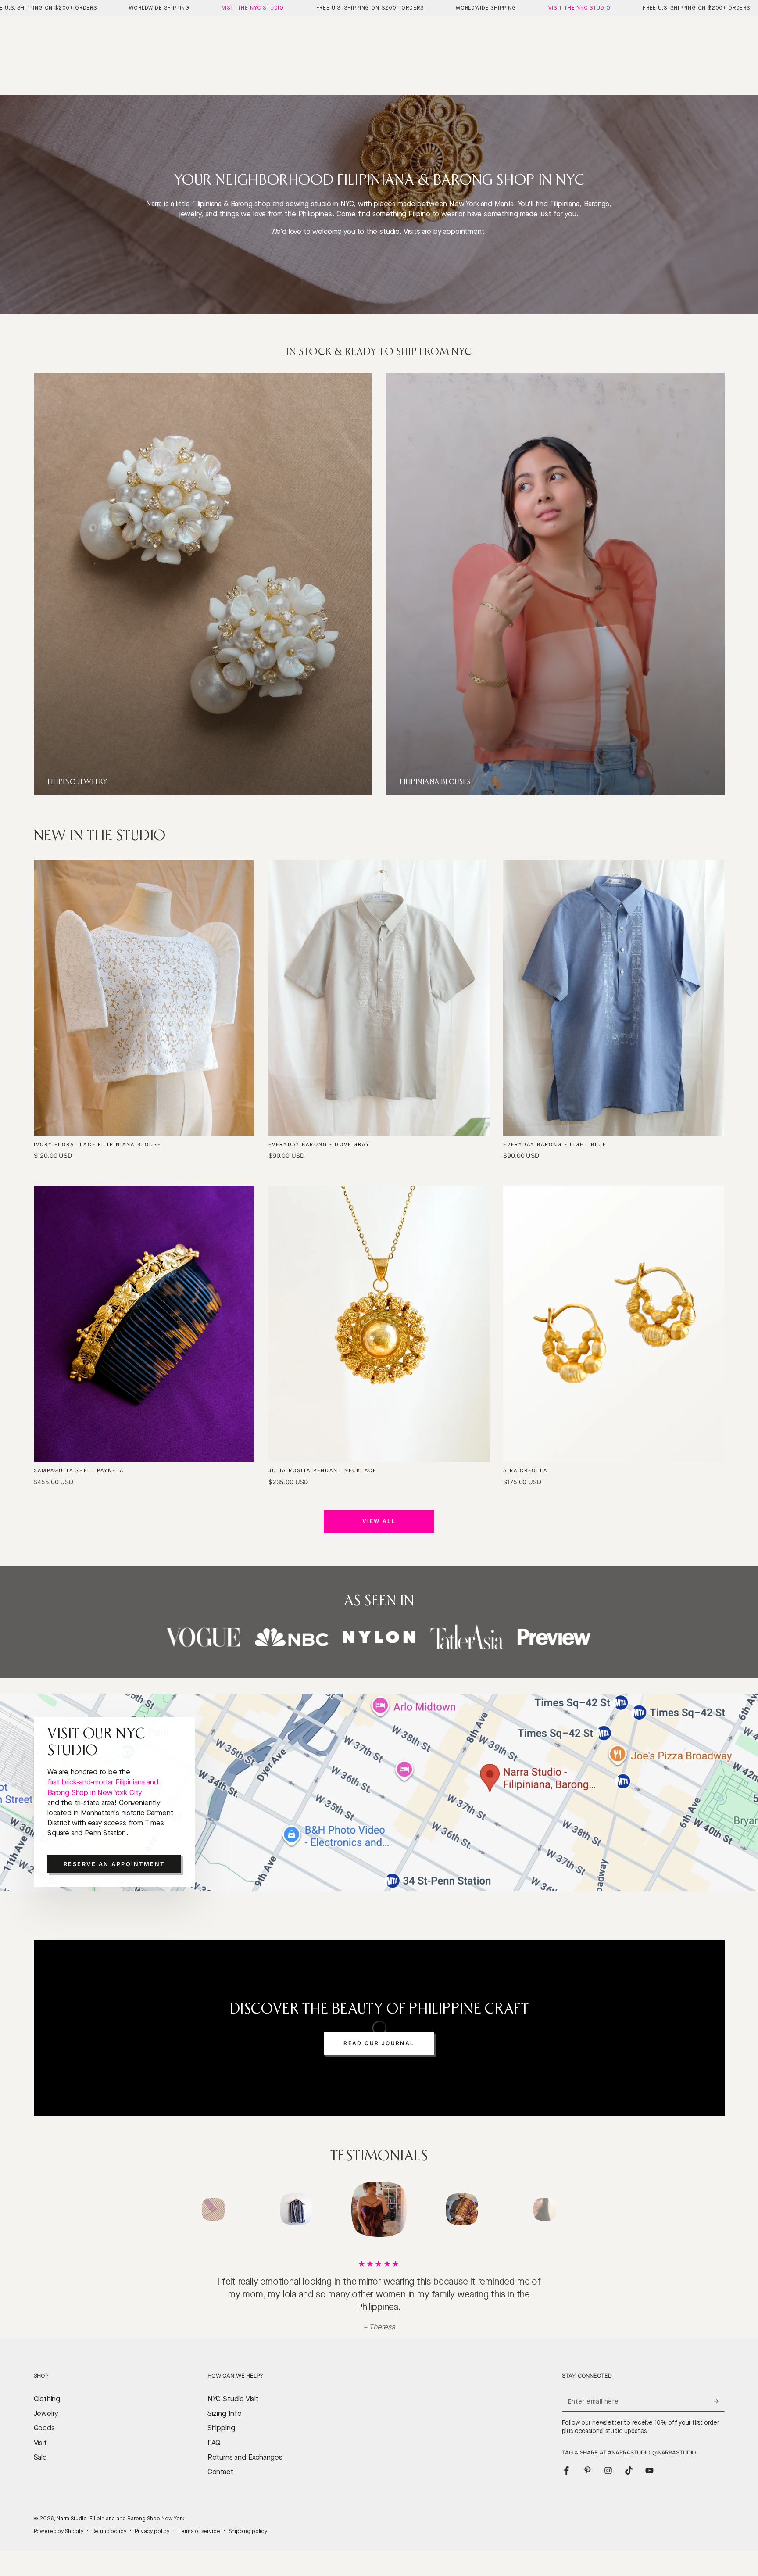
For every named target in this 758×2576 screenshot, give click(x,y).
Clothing (47, 2412)
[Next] (565, 2210)
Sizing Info (225, 2426)
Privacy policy (152, 2544)
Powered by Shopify (59, 2544)
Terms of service (199, 2544)
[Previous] (193, 2210)
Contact (220, 2485)
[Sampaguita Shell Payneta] (144, 1324)
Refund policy (109, 2544)
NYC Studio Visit (233, 2412)
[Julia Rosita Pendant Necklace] (379, 1324)
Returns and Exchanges (245, 2470)
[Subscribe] (719, 2414)
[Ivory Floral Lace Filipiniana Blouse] (144, 998)
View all (379, 1521)
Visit (40, 2456)
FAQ (214, 2456)
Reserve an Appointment (114, 1864)
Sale (40, 2470)
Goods (44, 2441)
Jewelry (46, 2426)
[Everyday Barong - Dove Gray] (379, 998)
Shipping (221, 2441)
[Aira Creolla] (614, 1324)
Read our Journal (379, 2043)
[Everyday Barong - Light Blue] (614, 998)
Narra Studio (72, 2531)
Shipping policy (248, 2544)
